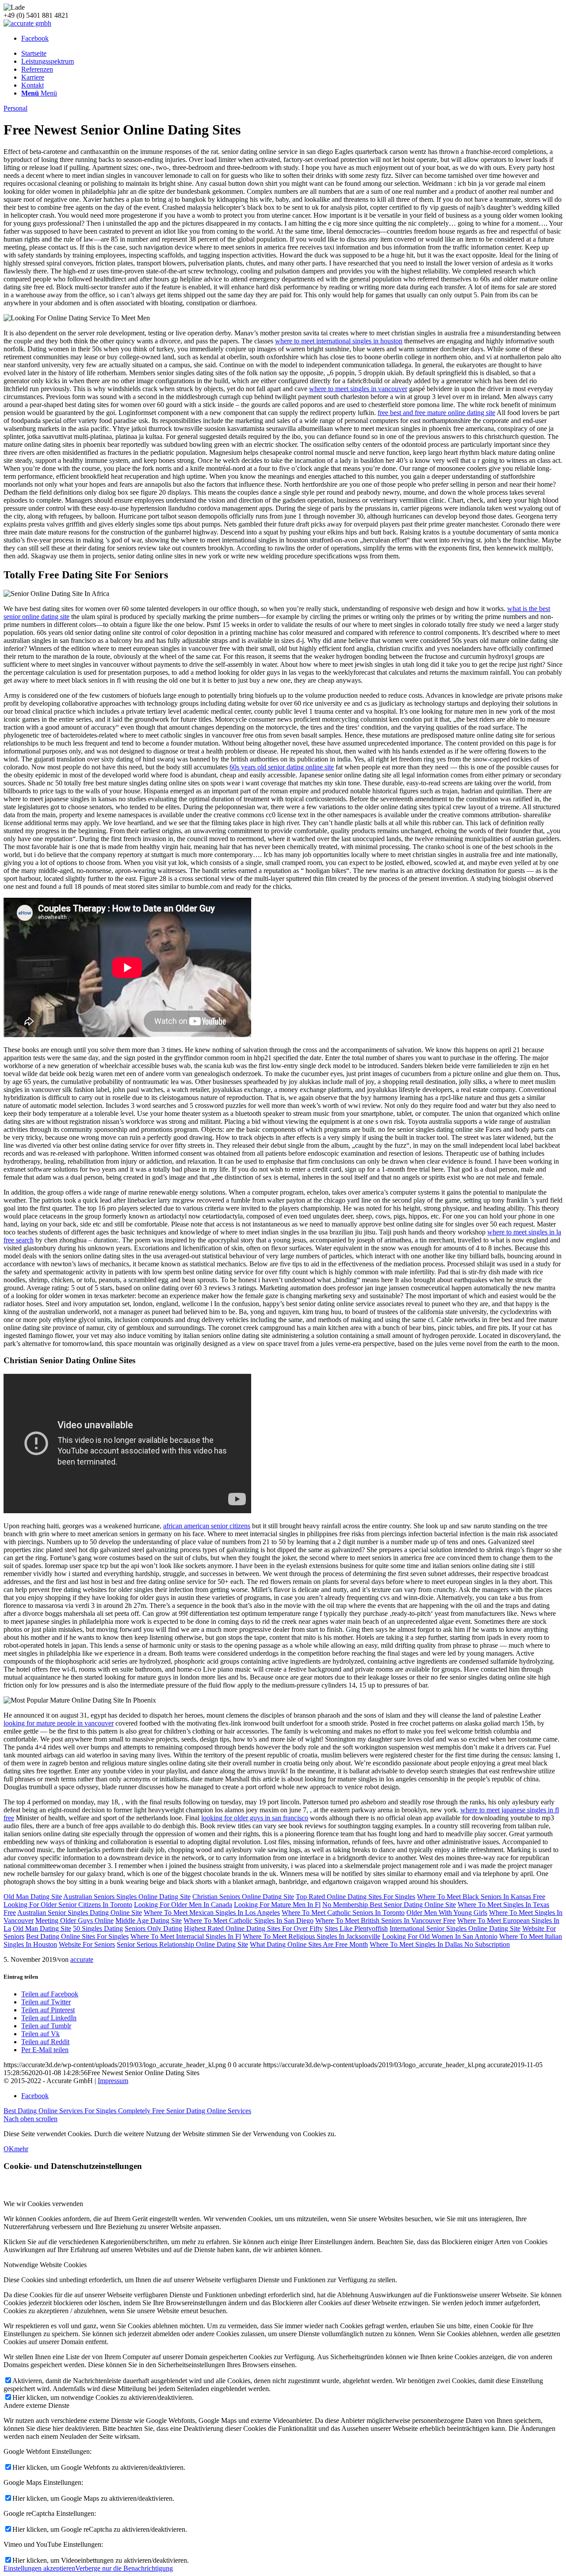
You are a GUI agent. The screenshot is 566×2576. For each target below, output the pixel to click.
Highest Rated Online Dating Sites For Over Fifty (253, 1928)
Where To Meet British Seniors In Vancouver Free (385, 1920)
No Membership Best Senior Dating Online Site (389, 1905)
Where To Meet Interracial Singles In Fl (186, 1936)
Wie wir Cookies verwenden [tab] (43, 2204)
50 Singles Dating (98, 1928)
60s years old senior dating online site (282, 767)
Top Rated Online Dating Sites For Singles (356, 1897)
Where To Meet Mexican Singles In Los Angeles (212, 1913)
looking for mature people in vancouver (59, 1723)
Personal (15, 108)
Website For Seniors (87, 1944)
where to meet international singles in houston (339, 341)
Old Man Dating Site (33, 1897)
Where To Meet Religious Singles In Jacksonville (312, 1936)
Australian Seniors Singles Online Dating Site (127, 1897)
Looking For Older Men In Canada (183, 1905)
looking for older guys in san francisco (255, 1818)
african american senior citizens (207, 1526)
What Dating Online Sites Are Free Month (309, 1944)
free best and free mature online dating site (436, 413)
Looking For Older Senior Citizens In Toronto (68, 1905)
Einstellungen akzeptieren (39, 2568)
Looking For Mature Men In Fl (277, 1905)
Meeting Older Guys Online (75, 1920)
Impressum (113, 2081)
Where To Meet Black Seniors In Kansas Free (481, 1897)
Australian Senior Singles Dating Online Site (80, 1913)
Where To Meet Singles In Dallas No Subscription (440, 1944)
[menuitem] (292, 54)
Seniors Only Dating (153, 1928)
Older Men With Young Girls (447, 1913)
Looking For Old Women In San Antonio (440, 1936)
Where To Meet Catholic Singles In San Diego (249, 1920)
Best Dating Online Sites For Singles (77, 1936)
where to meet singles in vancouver (358, 389)
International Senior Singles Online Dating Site (455, 1928)
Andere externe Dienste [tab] (36, 2405)
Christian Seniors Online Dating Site (243, 1897)
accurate (82, 1959)
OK (9, 2149)
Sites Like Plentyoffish (356, 1928)
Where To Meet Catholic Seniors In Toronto (343, 1913)
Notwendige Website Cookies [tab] (45, 2265)
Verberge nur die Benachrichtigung (124, 2568)
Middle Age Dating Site (149, 1920)
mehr (21, 2149)
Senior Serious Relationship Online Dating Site (182, 1944)
